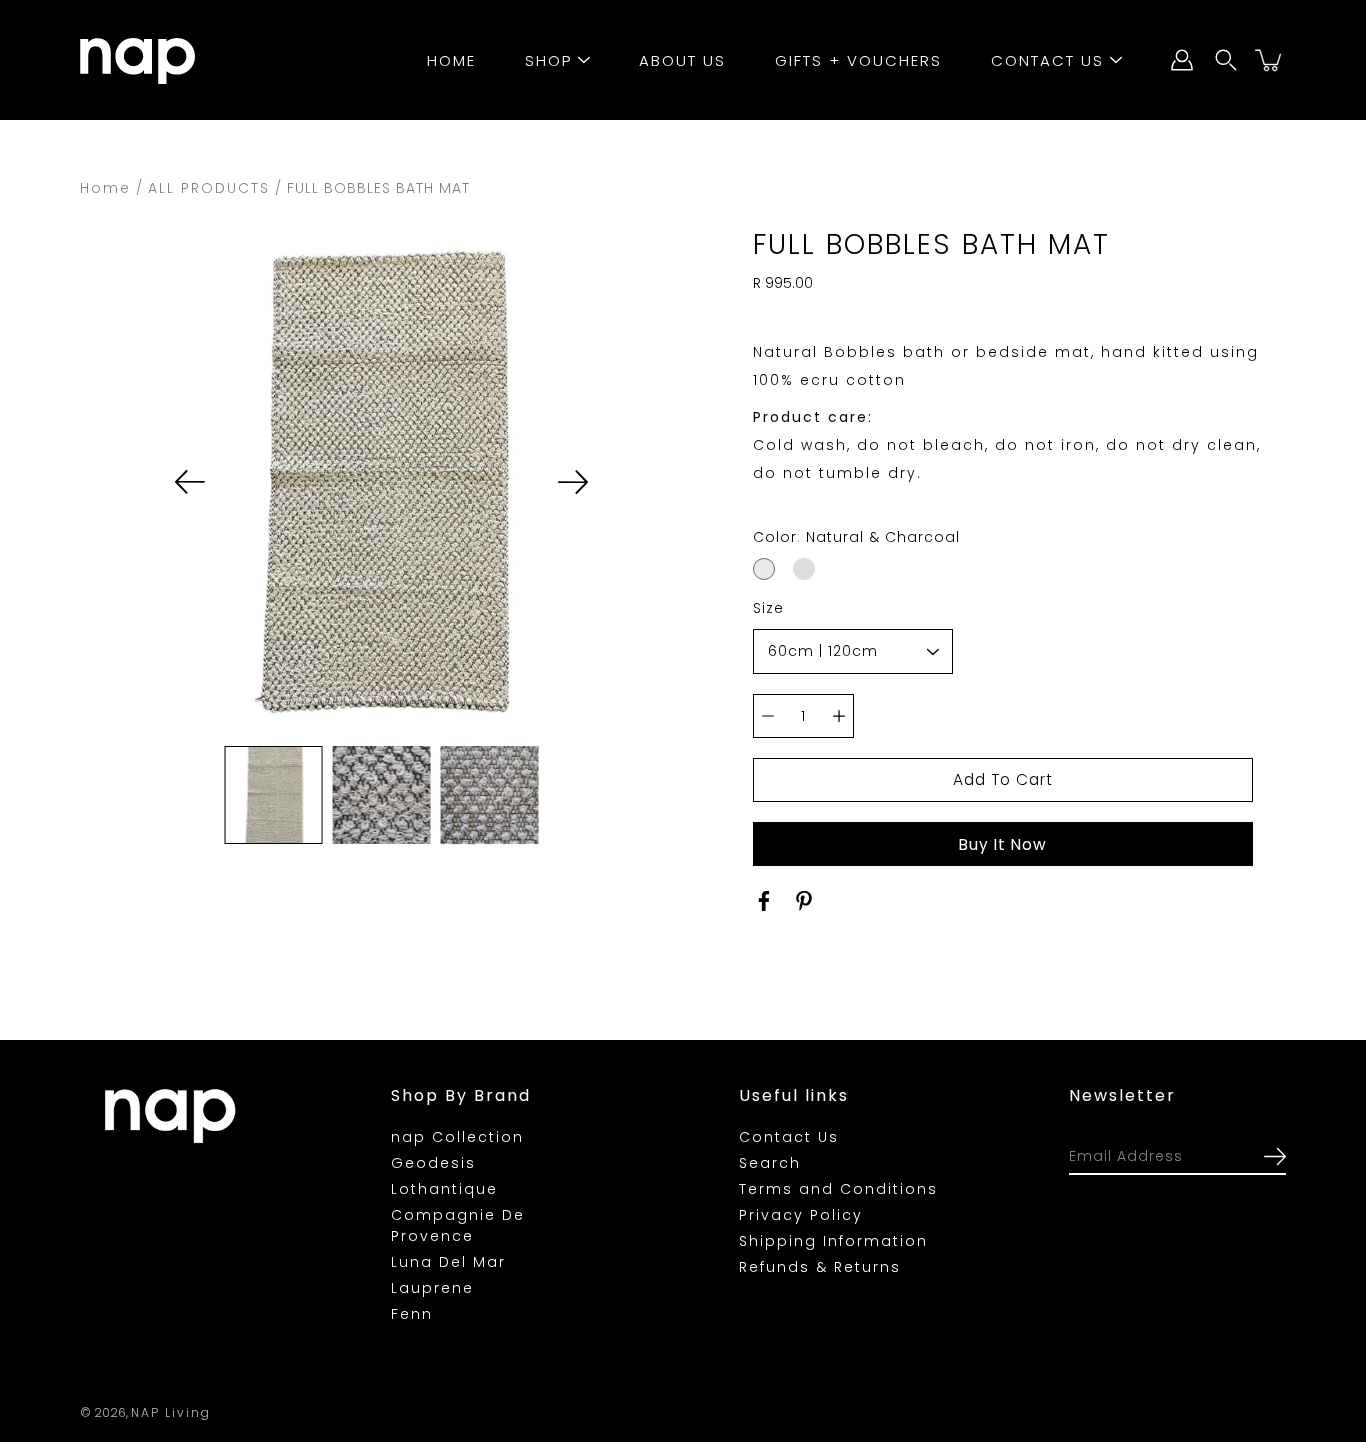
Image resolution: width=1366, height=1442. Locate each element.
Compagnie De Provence (458, 1225)
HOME (451, 60)
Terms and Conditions (838, 1189)
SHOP (548, 60)
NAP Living (171, 1412)
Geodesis (433, 1163)
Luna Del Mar (448, 1262)
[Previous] (190, 482)
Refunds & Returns (820, 1267)
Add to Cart (1003, 779)
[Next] (573, 482)
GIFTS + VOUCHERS (858, 60)
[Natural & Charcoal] (764, 569)
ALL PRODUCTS (209, 188)
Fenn (412, 1314)
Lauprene (432, 1288)
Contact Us (789, 1137)
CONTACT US (1047, 60)
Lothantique (444, 1189)
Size (768, 608)
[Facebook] (764, 901)
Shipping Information (833, 1241)
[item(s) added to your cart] (1270, 60)
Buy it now (1003, 844)
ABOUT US (682, 60)
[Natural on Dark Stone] (804, 569)
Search (770, 1163)
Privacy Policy (801, 1215)
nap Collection (457, 1137)
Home (105, 188)
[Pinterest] (804, 901)
